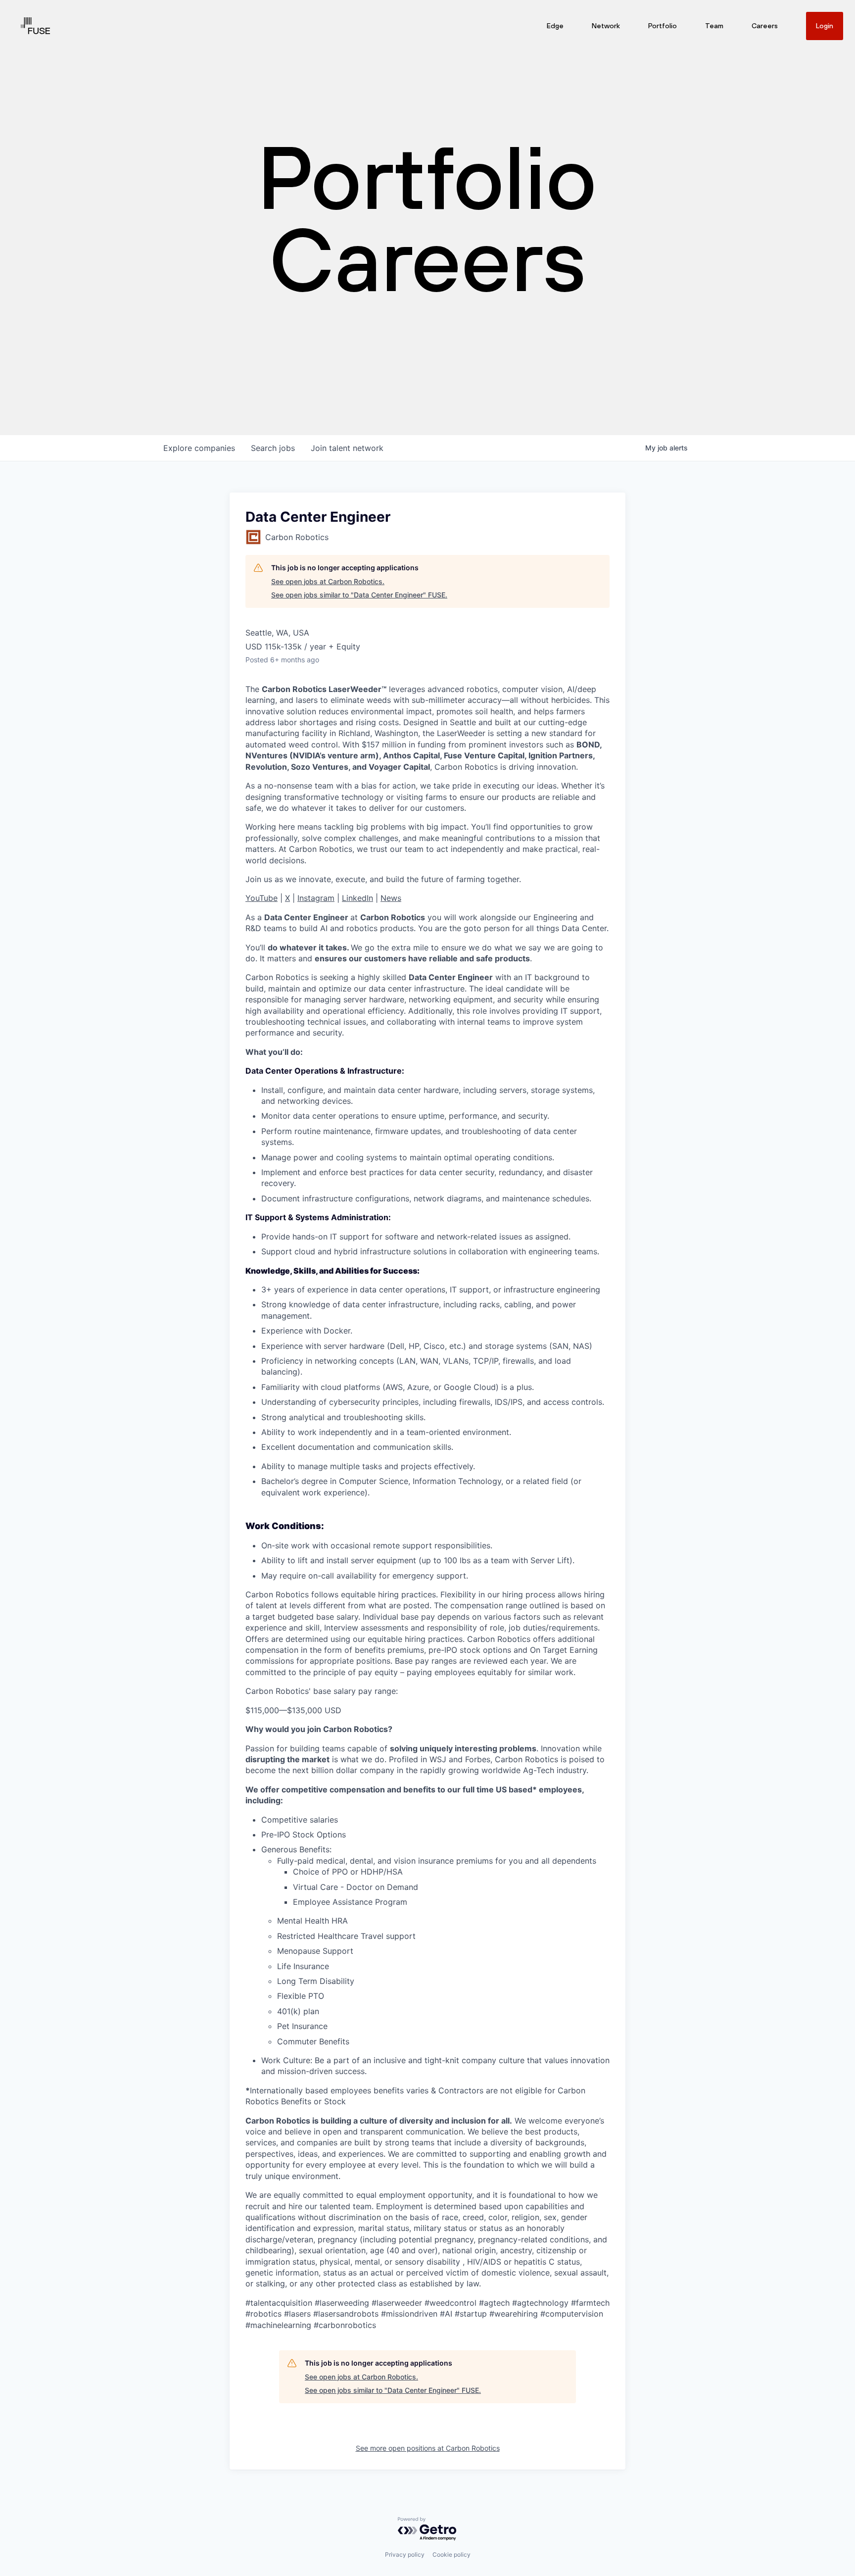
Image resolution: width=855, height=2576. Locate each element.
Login (825, 26)
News (391, 898)
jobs (273, 448)
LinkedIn (357, 898)
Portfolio (663, 26)
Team (714, 26)
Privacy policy (405, 2554)
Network (606, 26)
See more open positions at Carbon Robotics (428, 2448)
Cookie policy (451, 2554)
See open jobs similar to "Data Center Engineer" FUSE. (359, 595)
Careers (765, 26)
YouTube (261, 898)
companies (199, 448)
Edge (555, 26)
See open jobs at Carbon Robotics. (328, 581)
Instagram (316, 898)
